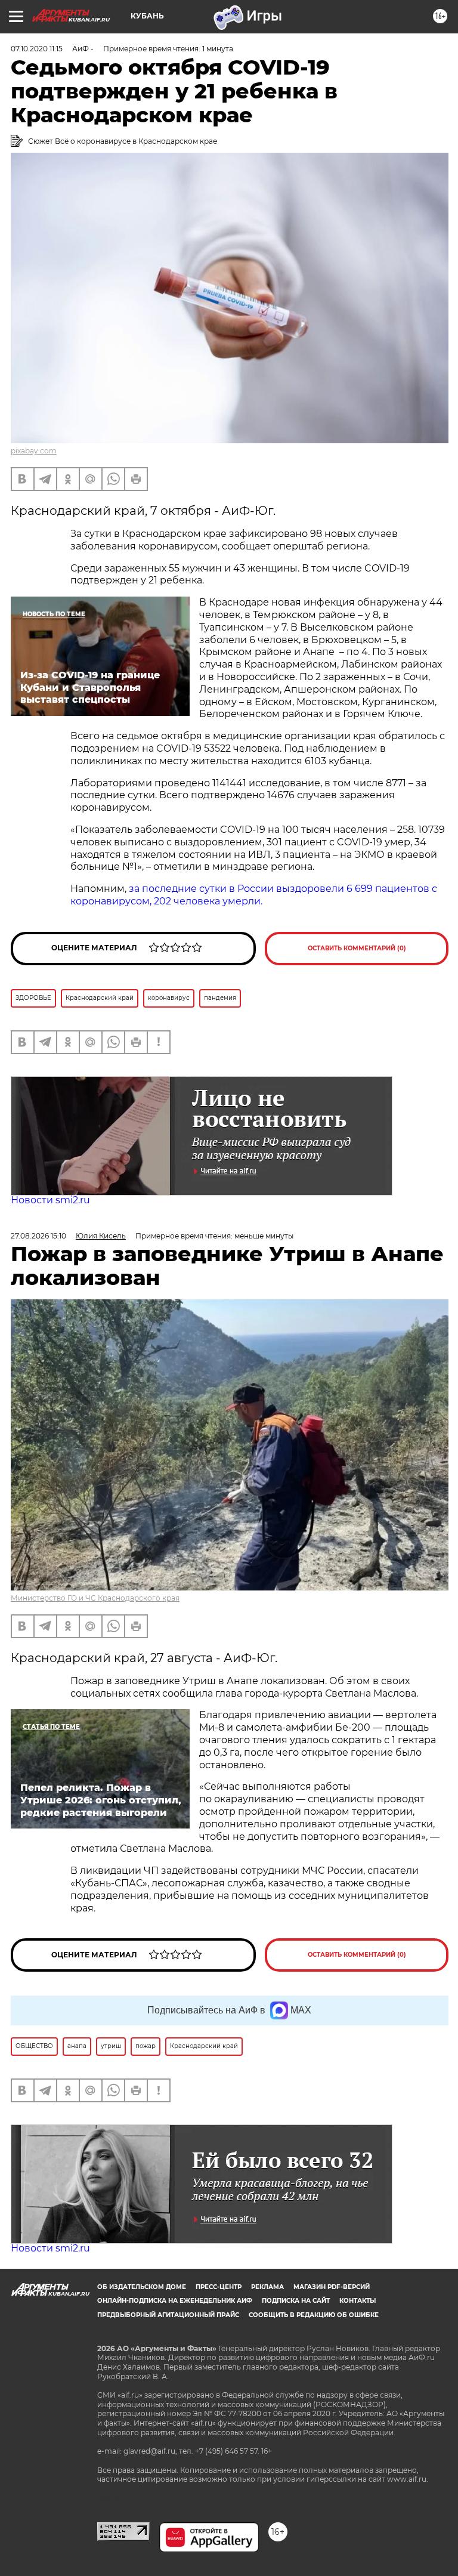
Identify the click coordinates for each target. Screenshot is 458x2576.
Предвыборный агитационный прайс (168, 2315)
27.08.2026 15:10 (38, 1236)
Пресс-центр (219, 2287)
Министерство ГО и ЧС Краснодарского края (95, 1598)
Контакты (358, 2301)
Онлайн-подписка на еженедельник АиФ (175, 2301)
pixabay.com (34, 451)
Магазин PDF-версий (332, 2287)
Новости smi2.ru (50, 1200)
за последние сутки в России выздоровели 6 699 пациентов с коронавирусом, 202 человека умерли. (254, 895)
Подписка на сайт (296, 2301)
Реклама (267, 2287)
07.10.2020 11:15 (37, 49)
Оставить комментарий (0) (357, 948)
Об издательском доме (142, 2287)
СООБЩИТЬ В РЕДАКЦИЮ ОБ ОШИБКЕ (314, 2315)
